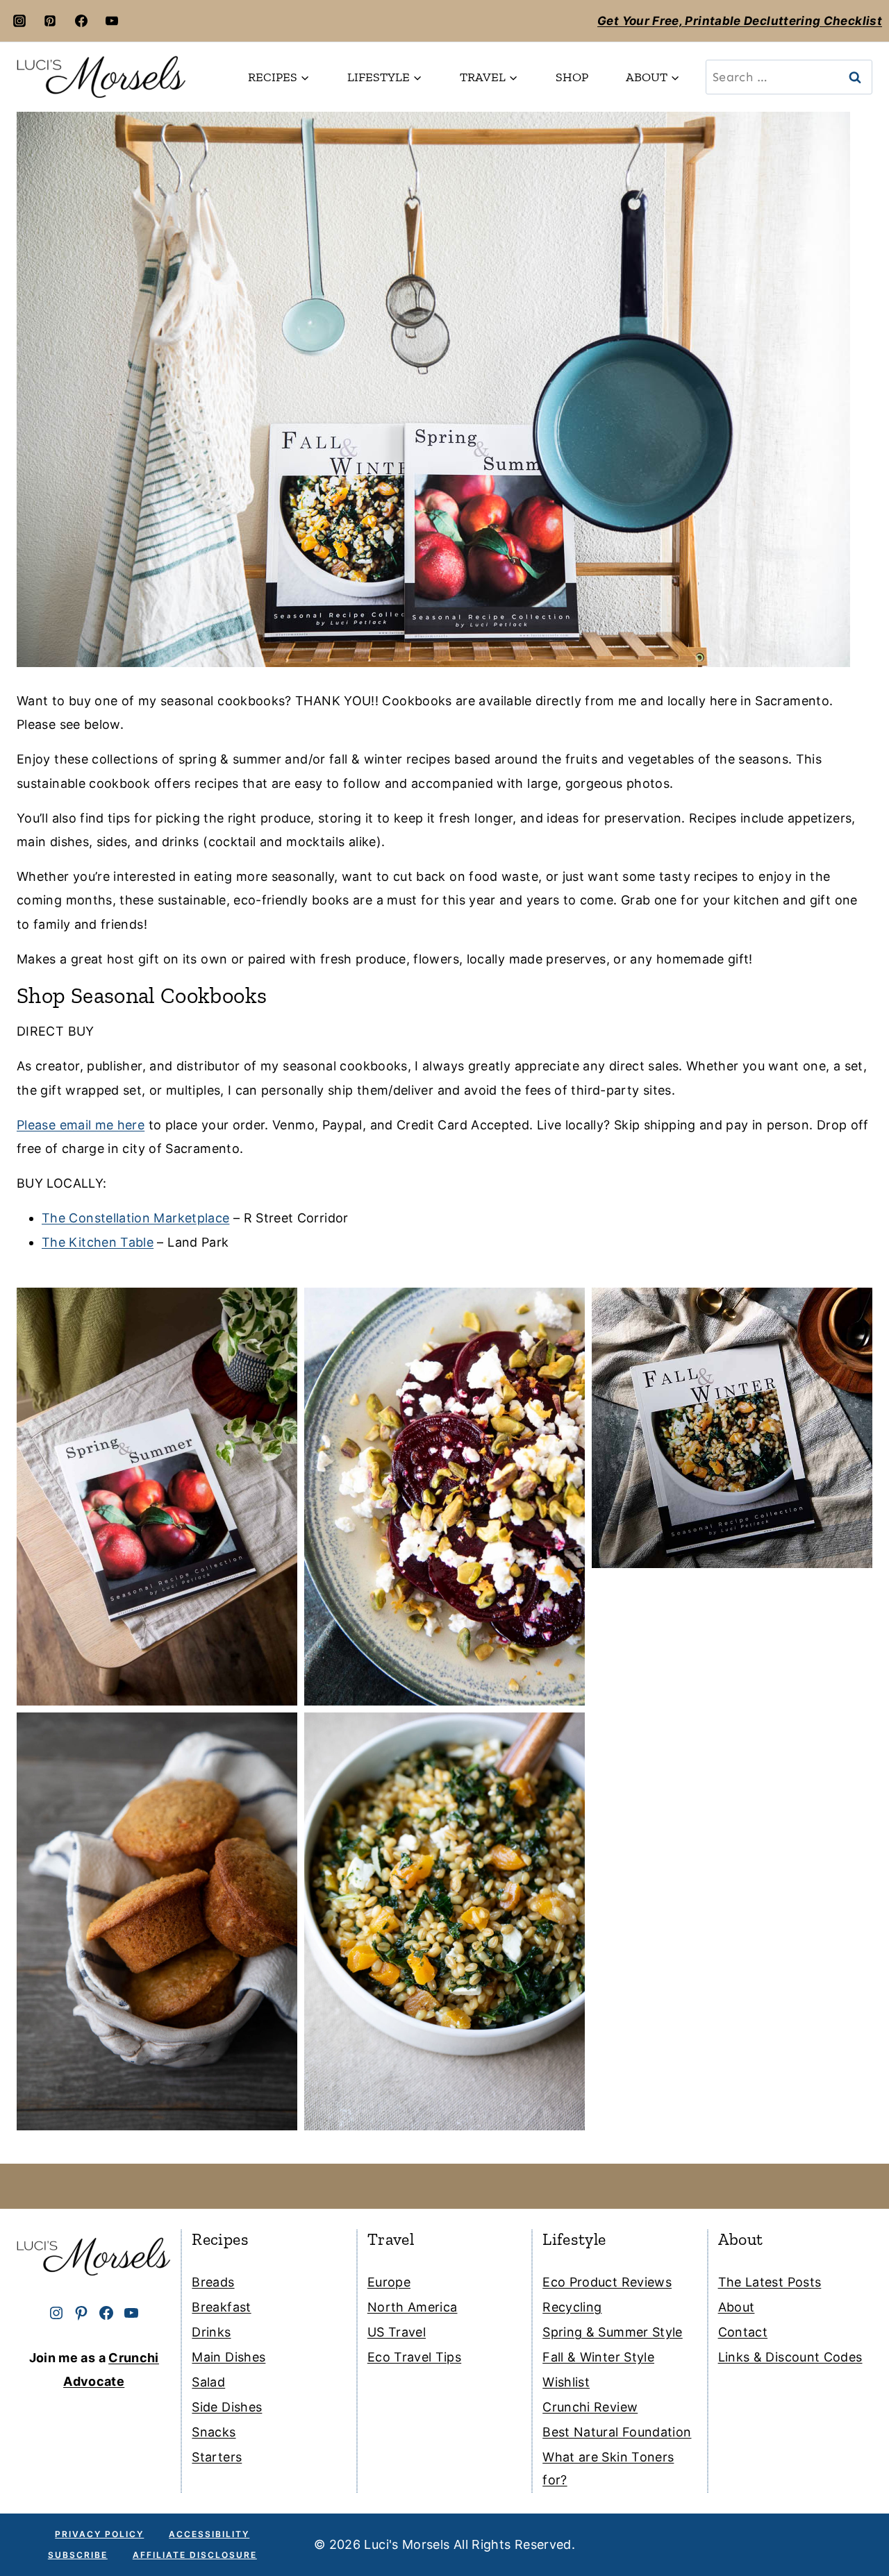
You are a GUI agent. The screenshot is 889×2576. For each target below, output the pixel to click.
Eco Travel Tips (414, 2357)
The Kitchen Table (98, 1242)
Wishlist (566, 2382)
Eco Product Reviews (607, 2282)
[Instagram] (19, 21)
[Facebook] (81, 21)
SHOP (572, 77)
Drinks (211, 2332)
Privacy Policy (99, 2534)
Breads (213, 2282)
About (737, 2307)
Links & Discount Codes (790, 2357)
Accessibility (209, 2534)
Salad (208, 2382)
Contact (743, 2332)
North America (413, 2307)
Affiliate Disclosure (195, 2555)
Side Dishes (227, 2407)
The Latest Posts (770, 2282)
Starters (217, 2457)
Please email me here (81, 1125)
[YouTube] (112, 21)
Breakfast (221, 2307)
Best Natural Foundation (617, 2432)
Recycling (572, 2307)
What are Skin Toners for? (608, 2468)
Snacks (214, 2432)
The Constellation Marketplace (135, 1218)
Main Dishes (229, 2357)
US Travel (397, 2332)
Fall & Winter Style (598, 2357)
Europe (389, 2282)
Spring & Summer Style (613, 2332)
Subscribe (78, 2555)
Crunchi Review (590, 2407)
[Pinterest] (50, 21)
